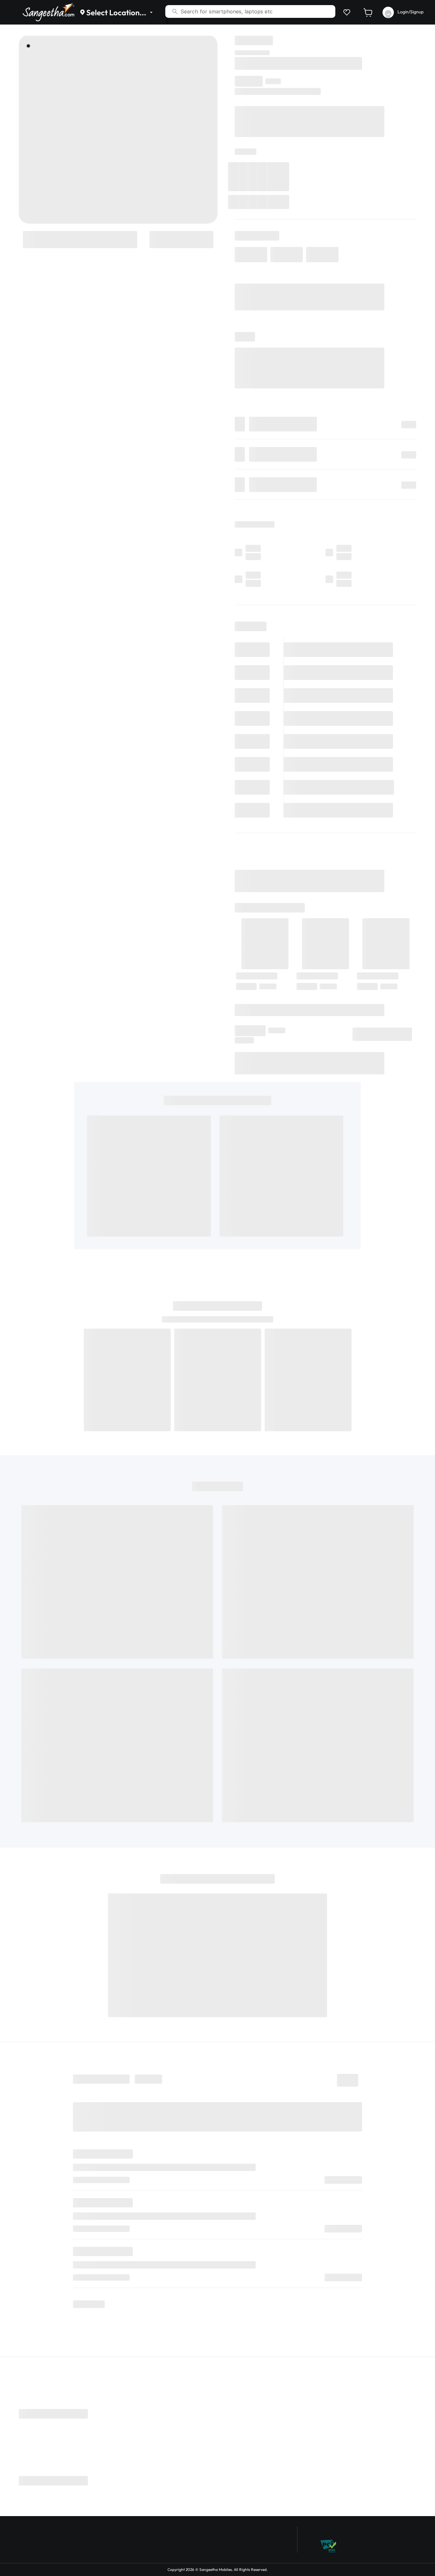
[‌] (80, 239)
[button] (346, 12)
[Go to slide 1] (28, 46)
